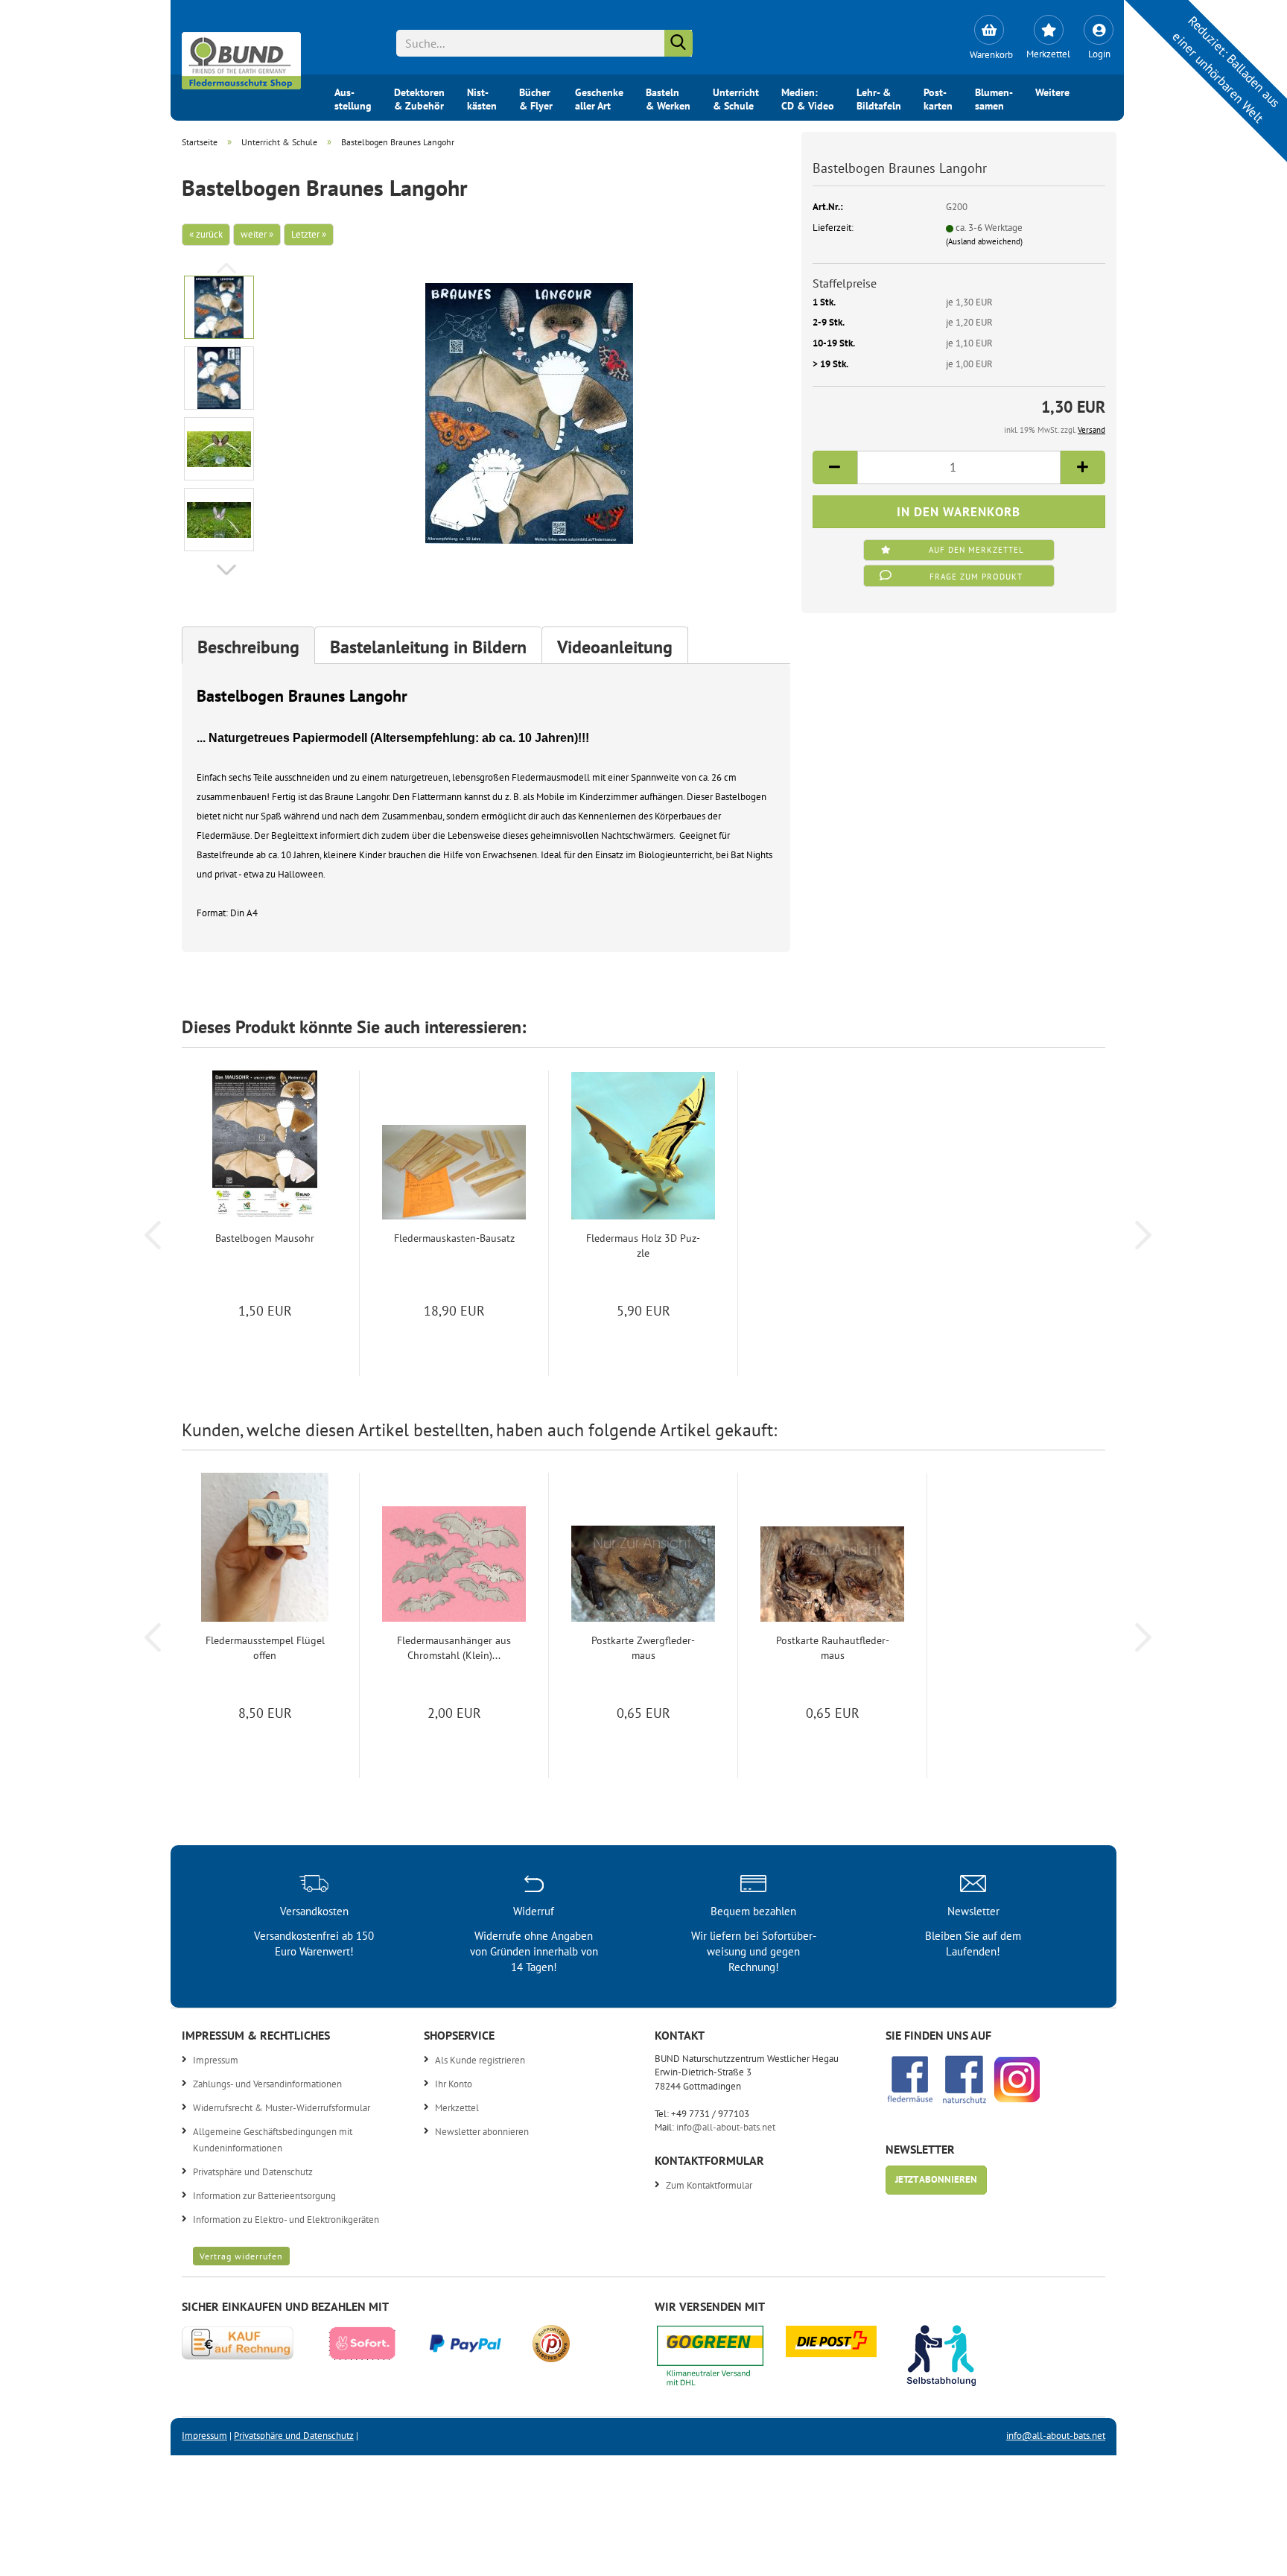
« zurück (206, 234)
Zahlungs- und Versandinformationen (267, 2084)
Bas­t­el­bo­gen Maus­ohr (265, 1238)
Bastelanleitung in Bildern (428, 647)
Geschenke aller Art (599, 98)
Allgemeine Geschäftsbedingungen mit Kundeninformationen (273, 2140)
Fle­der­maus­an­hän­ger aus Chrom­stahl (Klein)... (454, 1648)
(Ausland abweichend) (984, 241)
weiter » (257, 234)
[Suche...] (679, 43)
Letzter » (309, 234)
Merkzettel (457, 2108)
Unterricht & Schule (736, 98)
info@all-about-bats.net (726, 2127)
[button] (226, 570)
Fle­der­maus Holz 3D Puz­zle (643, 1246)
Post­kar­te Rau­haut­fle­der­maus (833, 1648)
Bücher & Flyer (536, 98)
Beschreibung (248, 647)
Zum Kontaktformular (709, 2185)
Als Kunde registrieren (480, 2060)
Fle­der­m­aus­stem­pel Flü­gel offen (265, 1648)
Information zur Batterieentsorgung (264, 2196)
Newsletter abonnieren (482, 2132)
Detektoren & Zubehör (419, 98)
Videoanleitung (615, 647)
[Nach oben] (1246, 2554)
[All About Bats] (241, 57)
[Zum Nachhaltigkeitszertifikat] (721, 2360)
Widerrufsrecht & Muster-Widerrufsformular (282, 2108)
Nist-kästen (482, 98)
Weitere (1052, 92)
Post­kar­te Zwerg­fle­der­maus (643, 1648)
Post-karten (938, 98)
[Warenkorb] (989, 30)
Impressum (216, 2060)
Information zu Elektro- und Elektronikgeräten (286, 2220)
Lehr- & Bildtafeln (879, 98)
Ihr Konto (454, 2084)
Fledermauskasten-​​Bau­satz (454, 1238)
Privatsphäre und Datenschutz (253, 2172)
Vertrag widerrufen (241, 2256)
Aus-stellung (353, 98)
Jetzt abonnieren (936, 2179)
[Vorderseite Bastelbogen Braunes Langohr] (529, 412)
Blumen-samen (994, 98)
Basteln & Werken (668, 98)
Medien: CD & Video (808, 98)
